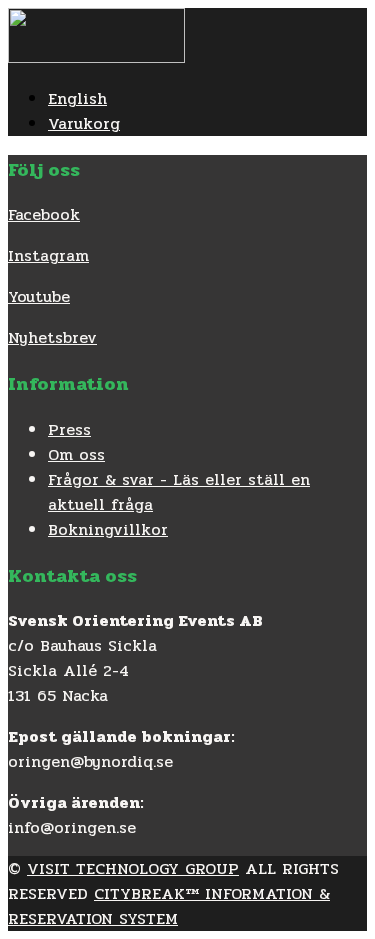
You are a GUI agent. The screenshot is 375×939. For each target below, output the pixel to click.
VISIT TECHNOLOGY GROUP (133, 868)
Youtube (39, 296)
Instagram (48, 255)
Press (69, 429)
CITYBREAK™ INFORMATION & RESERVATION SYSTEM (169, 906)
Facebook (44, 214)
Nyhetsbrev (52, 337)
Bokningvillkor (108, 529)
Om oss (76, 454)
